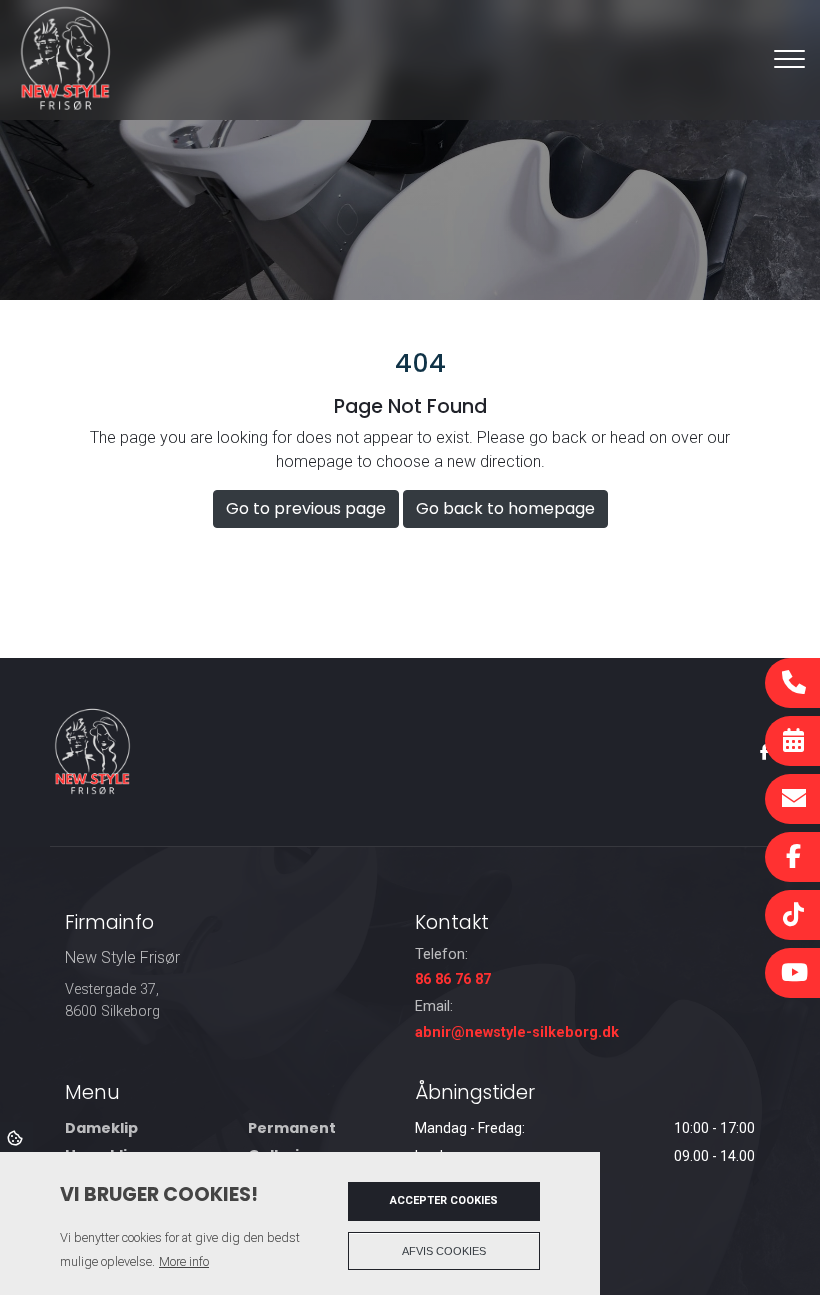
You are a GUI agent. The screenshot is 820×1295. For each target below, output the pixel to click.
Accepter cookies (444, 1200)
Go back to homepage (505, 508)
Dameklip (101, 1128)
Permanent (292, 1128)
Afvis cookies (444, 1251)
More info (184, 1261)
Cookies (16, 1137)
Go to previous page (306, 508)
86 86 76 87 (453, 979)
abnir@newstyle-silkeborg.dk (517, 1032)
